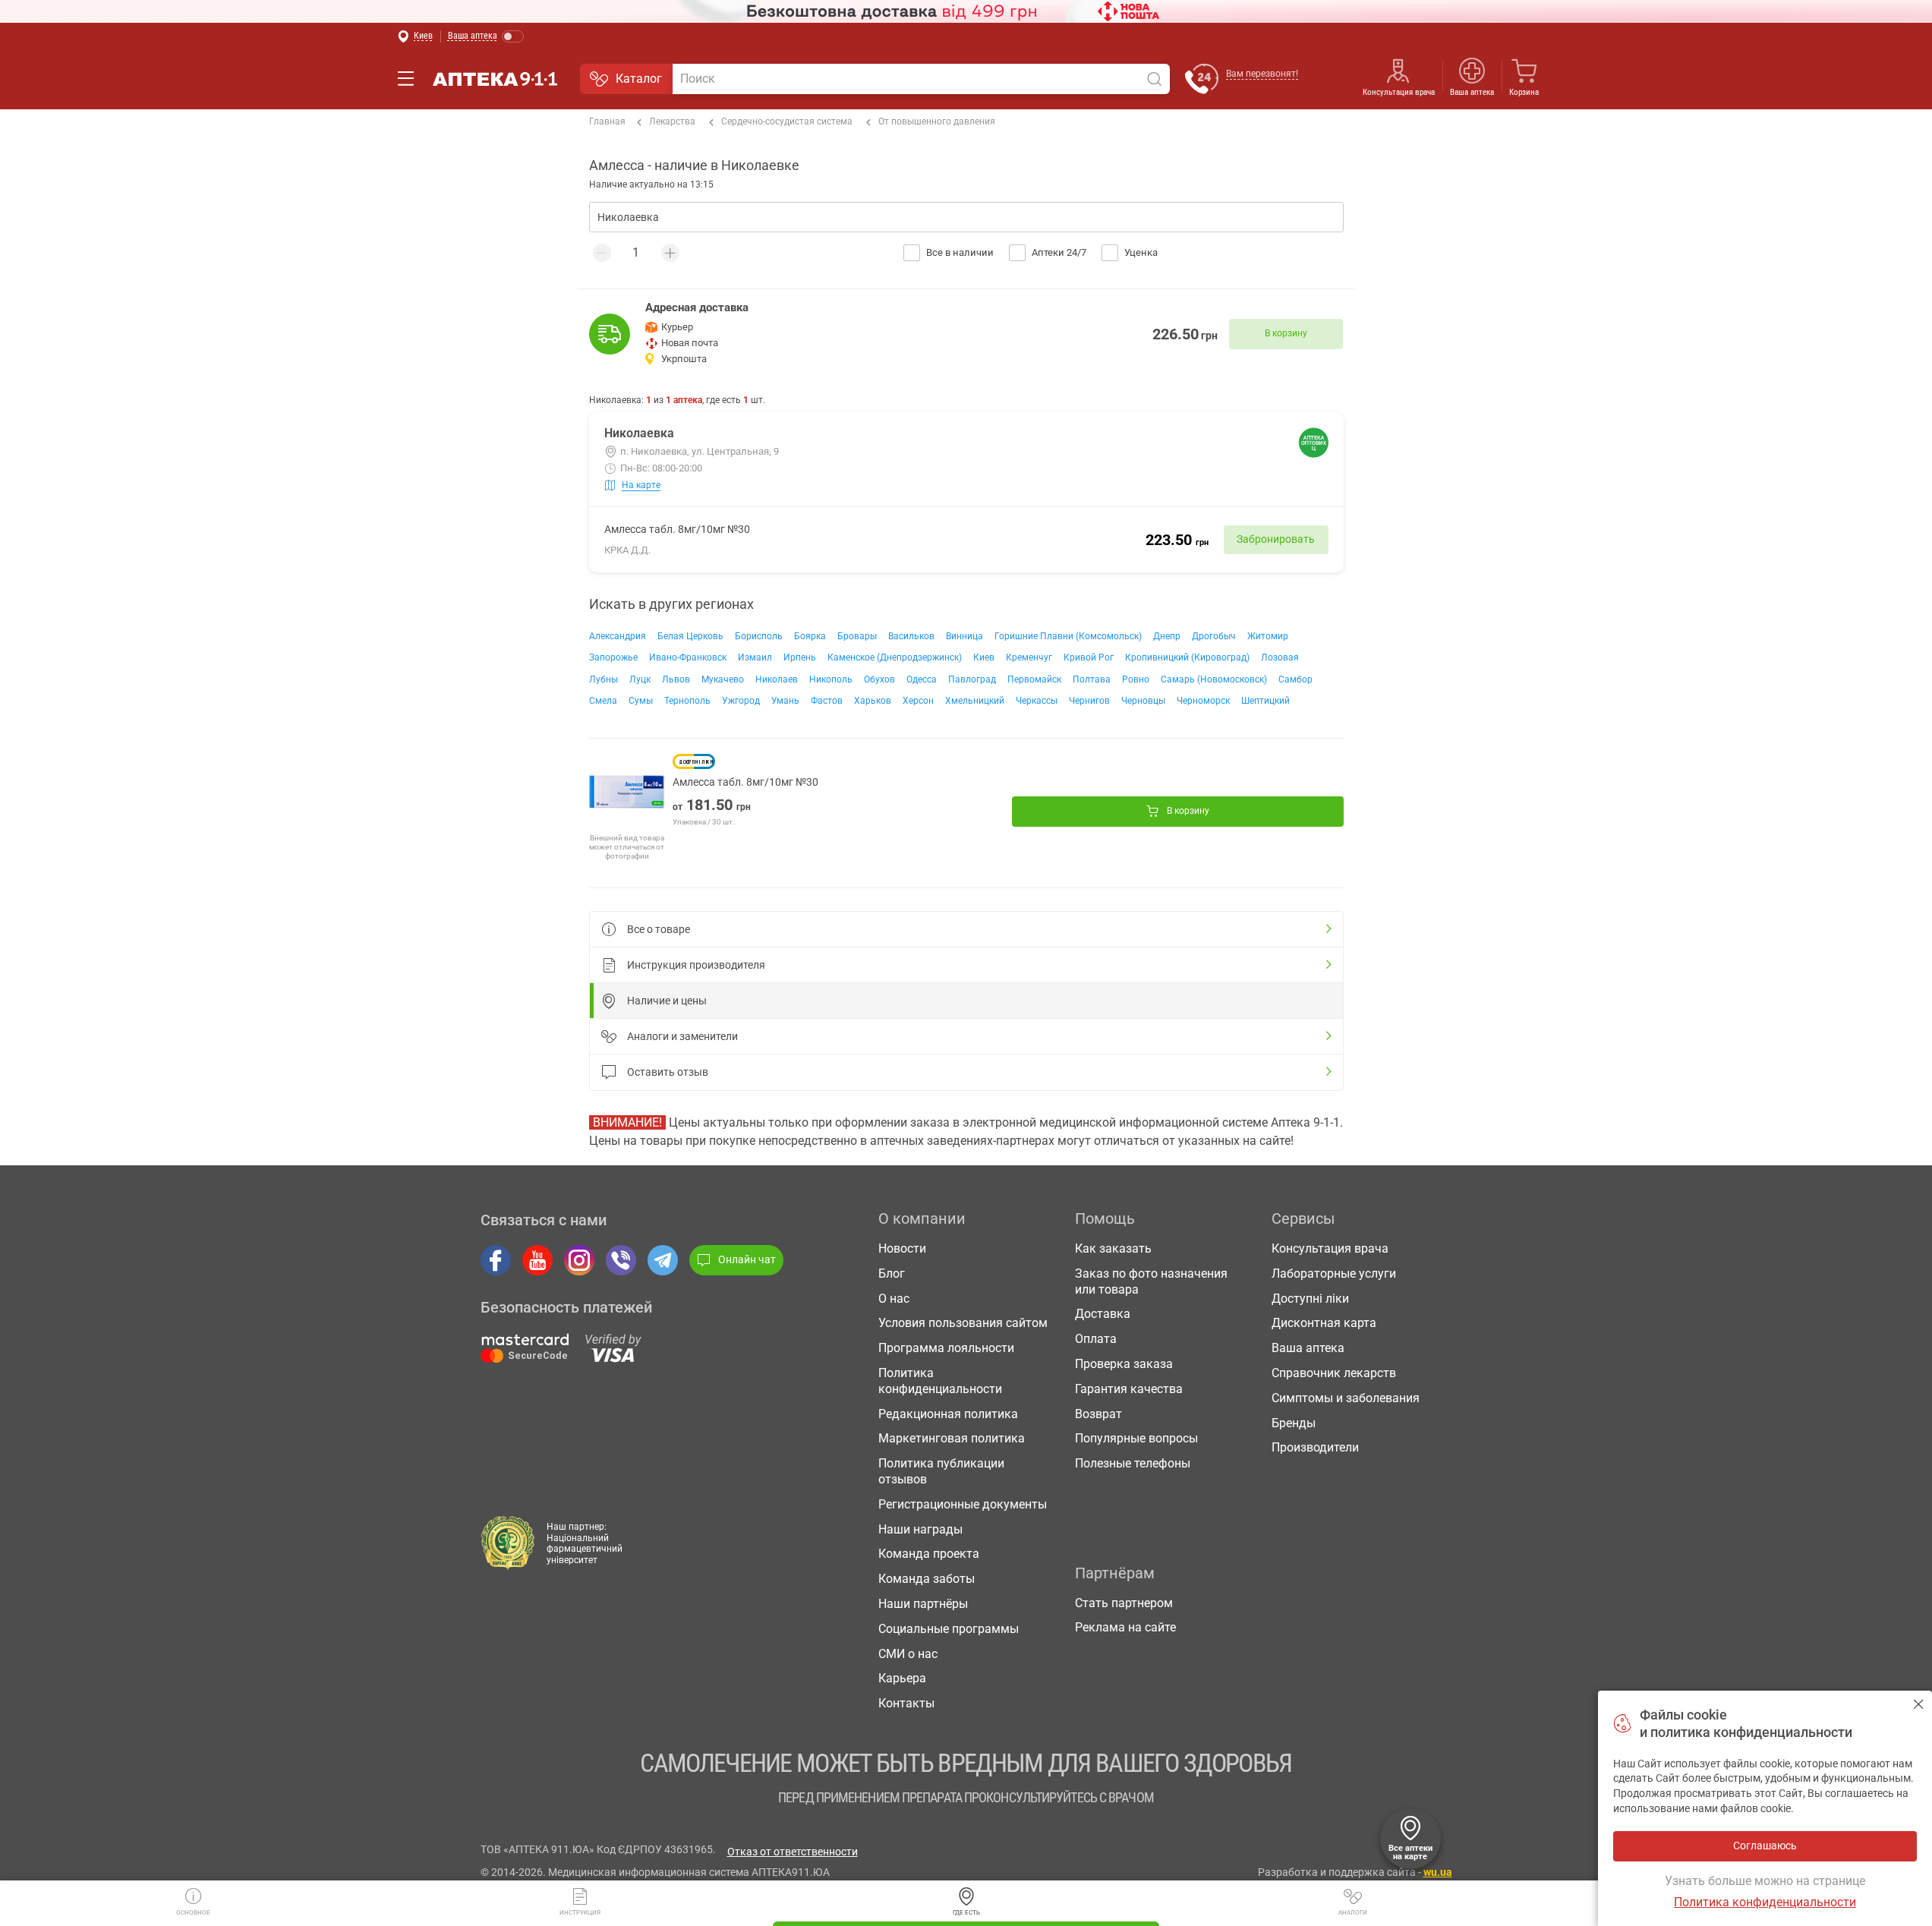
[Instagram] (579, 1260)
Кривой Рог (1089, 657)
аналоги (1353, 1913)
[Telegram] (663, 1260)
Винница (964, 636)
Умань (785, 701)
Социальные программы (949, 1629)
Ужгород (741, 701)
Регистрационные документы (963, 1504)
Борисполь (759, 636)
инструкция (580, 1913)
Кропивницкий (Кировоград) (1187, 657)
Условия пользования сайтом (963, 1323)
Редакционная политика (948, 1414)
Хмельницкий (975, 701)
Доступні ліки (1310, 1299)
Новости (902, 1248)
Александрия (618, 636)
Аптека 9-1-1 (495, 79)
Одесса (922, 679)
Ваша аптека (1308, 1348)
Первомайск (1034, 679)
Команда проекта (929, 1554)
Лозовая (1280, 657)
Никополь (831, 679)
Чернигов (1089, 701)
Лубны (604, 679)
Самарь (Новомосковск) (1214, 679)
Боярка (810, 636)
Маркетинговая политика (952, 1438)
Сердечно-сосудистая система (787, 121)
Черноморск (1203, 701)
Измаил (755, 657)
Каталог (639, 79)
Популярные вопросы (1136, 1438)
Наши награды (920, 1529)
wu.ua (1438, 1872)
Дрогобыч (1214, 636)
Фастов (827, 701)
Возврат (1098, 1414)
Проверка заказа (1124, 1364)
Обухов (879, 679)
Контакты (906, 1703)
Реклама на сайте (1125, 1627)
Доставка (1103, 1314)
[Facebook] (496, 1260)
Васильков (911, 636)
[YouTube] (537, 1260)
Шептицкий (1265, 701)
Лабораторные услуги (1334, 1273)
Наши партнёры (923, 1604)
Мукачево (723, 679)
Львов (676, 679)
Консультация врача (1399, 92)
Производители (1315, 1447)
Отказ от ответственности (793, 1852)
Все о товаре (659, 929)
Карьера (902, 1678)
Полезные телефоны (1133, 1463)
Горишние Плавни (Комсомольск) (1068, 636)
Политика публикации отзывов (941, 1471)
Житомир (1268, 636)
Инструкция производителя (696, 965)
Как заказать (1113, 1248)
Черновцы (1143, 701)
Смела (603, 701)
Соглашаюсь (1919, 1704)
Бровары (857, 636)
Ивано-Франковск (688, 657)
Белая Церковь (690, 636)
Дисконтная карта (1324, 1323)
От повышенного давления (937, 121)
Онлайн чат (747, 1259)
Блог (892, 1273)
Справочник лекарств (1334, 1373)
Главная (607, 121)
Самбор (1295, 679)
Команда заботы (927, 1579)
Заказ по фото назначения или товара (1151, 1281)
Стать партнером (1124, 1603)
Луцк (640, 679)
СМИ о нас (908, 1654)
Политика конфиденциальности (940, 1381)
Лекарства (672, 121)
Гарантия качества (1129, 1389)
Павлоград (972, 679)
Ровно (1136, 679)
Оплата (1096, 1339)
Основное (193, 1913)
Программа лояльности (946, 1348)
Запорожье (613, 657)
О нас (894, 1299)
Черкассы (1037, 701)
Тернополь (687, 701)
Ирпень (800, 657)
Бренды (1294, 1423)
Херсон (918, 701)
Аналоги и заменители (682, 1036)
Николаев (777, 679)
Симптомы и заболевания (1346, 1398)
